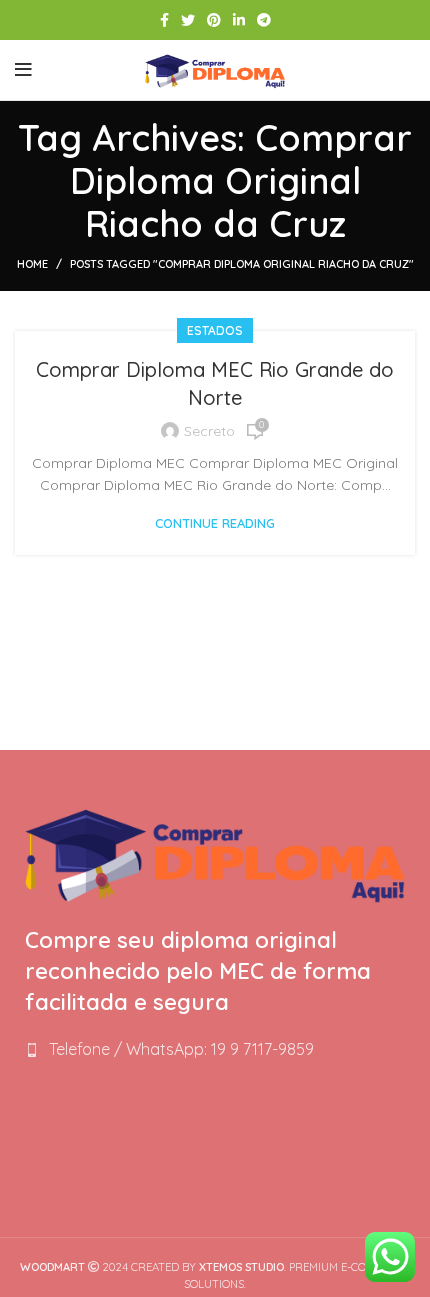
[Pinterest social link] (214, 20)
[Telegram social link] (264, 20)
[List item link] (215, 1050)
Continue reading (215, 523)
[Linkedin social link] (239, 20)
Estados (215, 330)
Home (32, 264)
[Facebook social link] (164, 20)
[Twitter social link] (188, 20)
